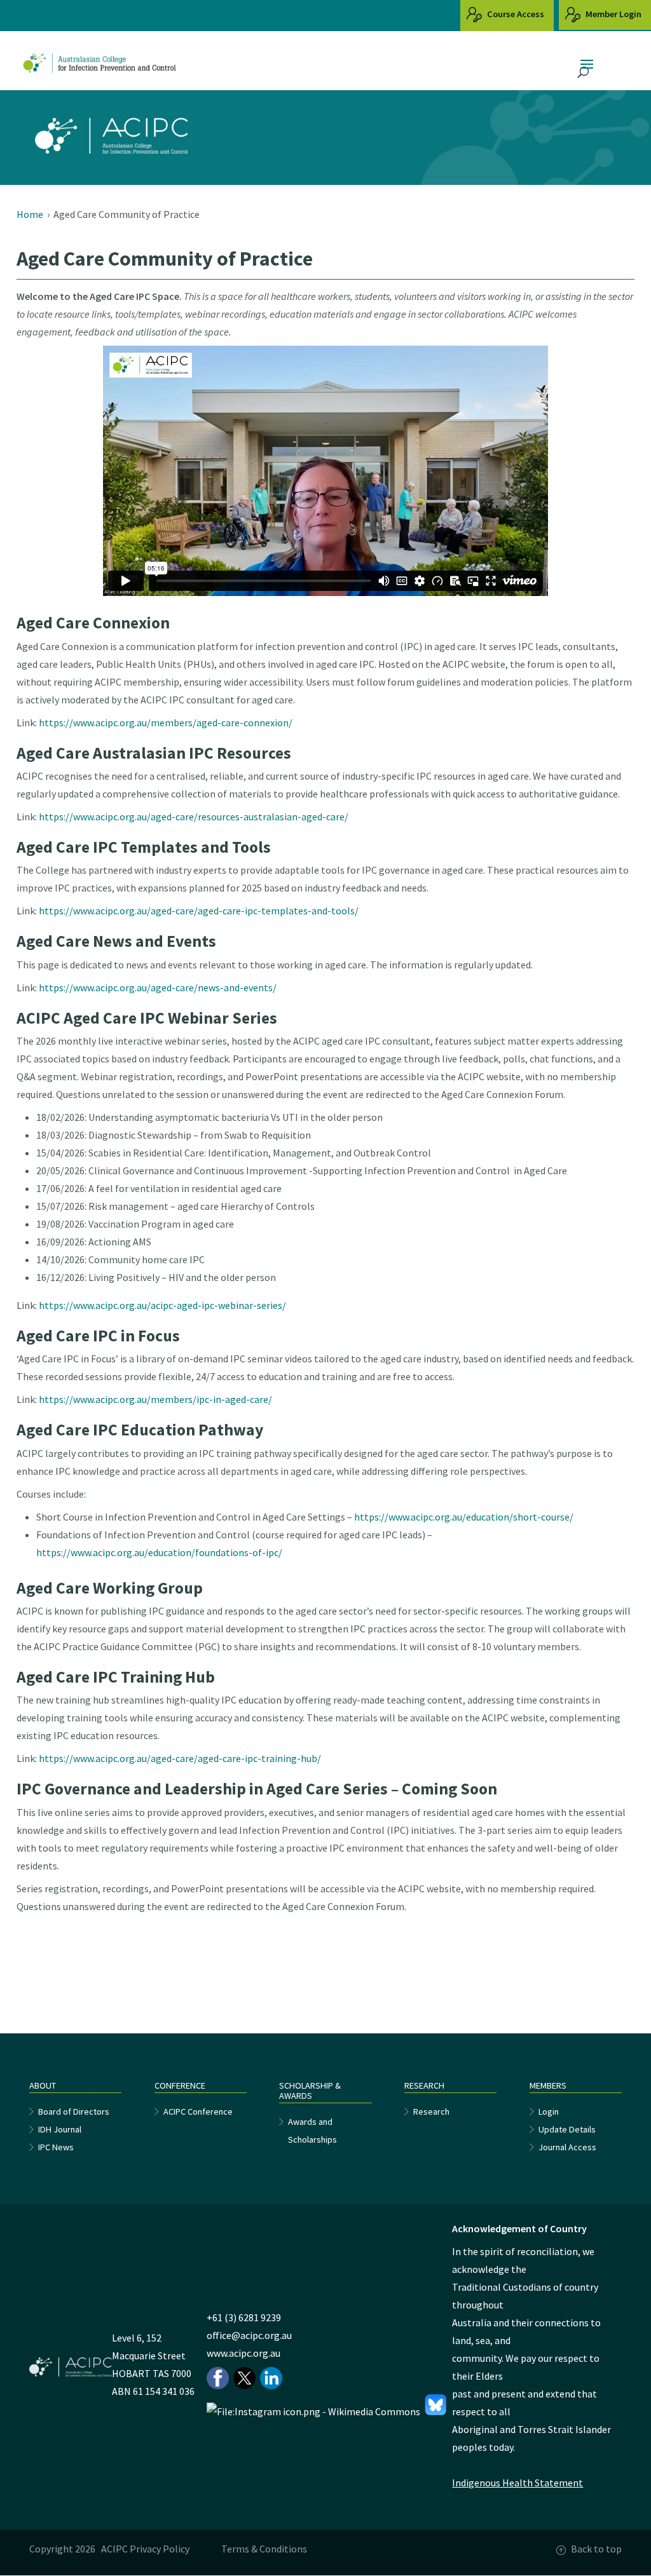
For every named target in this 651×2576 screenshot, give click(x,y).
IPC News (56, 2147)
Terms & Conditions (264, 2549)
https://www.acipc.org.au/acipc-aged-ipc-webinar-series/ (162, 1305)
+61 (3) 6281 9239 (244, 2317)
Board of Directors (74, 2112)
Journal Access (567, 2147)
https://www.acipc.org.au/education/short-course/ (464, 1517)
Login (549, 2112)
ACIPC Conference (198, 2112)
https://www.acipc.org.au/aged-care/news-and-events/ (158, 987)
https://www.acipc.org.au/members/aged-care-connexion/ (166, 722)
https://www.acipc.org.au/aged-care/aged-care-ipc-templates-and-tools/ (199, 911)
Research (431, 2112)
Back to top (596, 2549)
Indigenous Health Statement (517, 2483)
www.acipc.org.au (243, 2353)
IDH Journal (60, 2129)
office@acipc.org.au (249, 2335)
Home (30, 214)
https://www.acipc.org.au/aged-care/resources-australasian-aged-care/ (194, 817)
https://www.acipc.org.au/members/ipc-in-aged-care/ (155, 1399)
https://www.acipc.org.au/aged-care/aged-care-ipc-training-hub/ (180, 1758)
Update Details (567, 2129)
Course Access (515, 14)
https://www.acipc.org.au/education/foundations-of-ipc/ (159, 1552)
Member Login (613, 14)
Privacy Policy (160, 2549)
